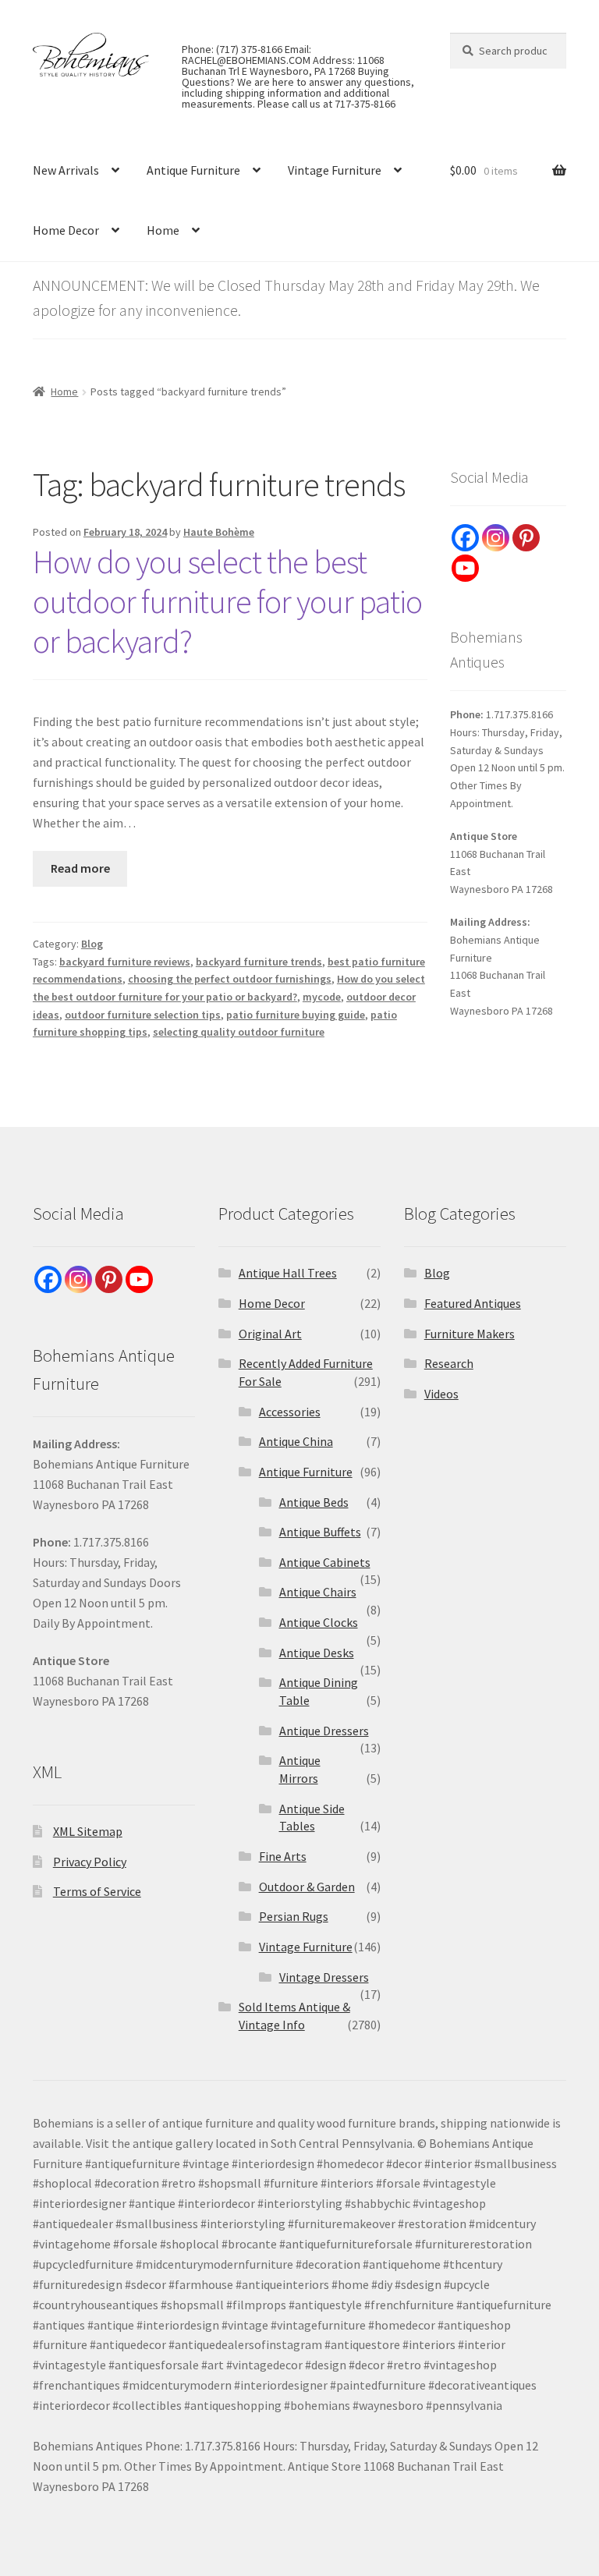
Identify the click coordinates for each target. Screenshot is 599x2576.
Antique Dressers (324, 1731)
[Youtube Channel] (465, 568)
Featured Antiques (473, 1303)
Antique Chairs (318, 1592)
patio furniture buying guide (296, 1015)
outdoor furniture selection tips (143, 1015)
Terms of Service (97, 1891)
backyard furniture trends (259, 962)
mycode (322, 997)
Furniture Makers (470, 1334)
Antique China (296, 1441)
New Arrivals (66, 170)
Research (449, 1363)
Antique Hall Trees (288, 1273)
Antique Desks (317, 1653)
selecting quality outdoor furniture (239, 1032)
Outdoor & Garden (307, 1887)
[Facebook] (465, 538)
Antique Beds (314, 1502)
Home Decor (66, 230)
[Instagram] (496, 538)
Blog (92, 944)
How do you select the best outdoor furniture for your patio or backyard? (227, 601)
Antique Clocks (319, 1622)
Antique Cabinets (325, 1562)
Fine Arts (283, 1856)
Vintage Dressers (324, 1977)
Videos (441, 1394)
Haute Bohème (219, 532)
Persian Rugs (294, 1916)
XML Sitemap (88, 1831)
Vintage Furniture (335, 170)
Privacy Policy (90, 1862)
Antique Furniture (193, 170)
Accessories (290, 1412)
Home (163, 230)
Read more (80, 868)
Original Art (270, 1334)
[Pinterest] (526, 538)
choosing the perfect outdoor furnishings (230, 979)
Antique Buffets (320, 1532)
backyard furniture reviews (125, 962)
